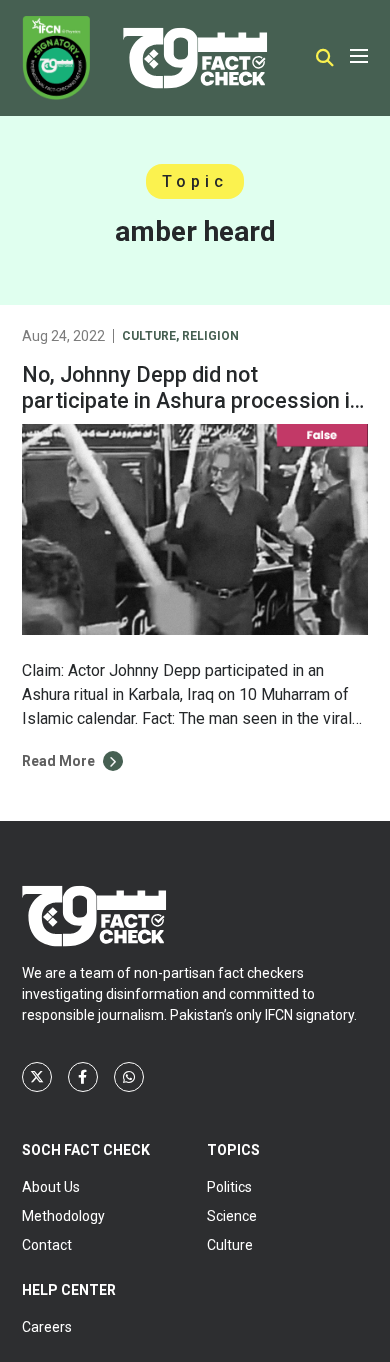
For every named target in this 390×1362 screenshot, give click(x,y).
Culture (149, 336)
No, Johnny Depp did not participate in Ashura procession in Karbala (192, 400)
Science (232, 1216)
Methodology (63, 1216)
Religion (210, 336)
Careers (47, 1327)
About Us (51, 1187)
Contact (47, 1245)
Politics (229, 1187)
